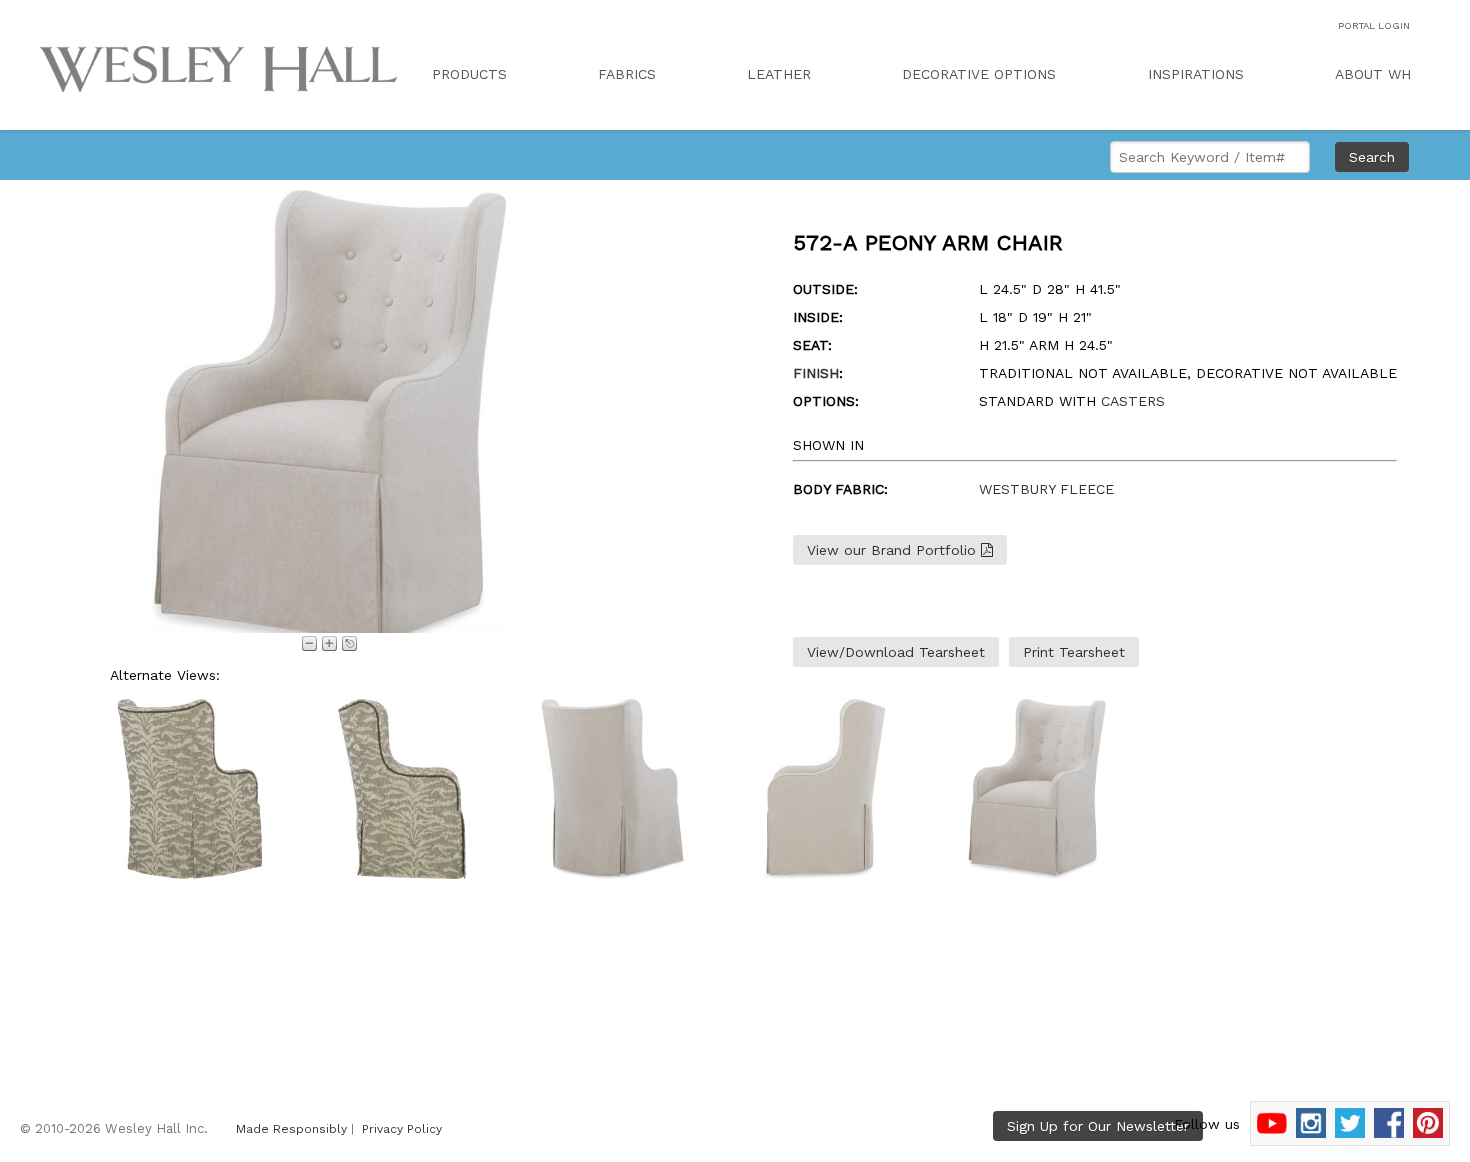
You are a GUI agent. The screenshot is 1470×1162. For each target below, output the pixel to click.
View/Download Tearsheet (896, 652)
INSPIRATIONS (1196, 74)
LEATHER (779, 74)
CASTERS (1133, 401)
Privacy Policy (402, 1129)
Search (1372, 157)
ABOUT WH (1373, 74)
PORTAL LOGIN (1374, 25)
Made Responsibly (291, 1129)
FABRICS (627, 74)
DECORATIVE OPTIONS (979, 74)
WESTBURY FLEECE (1046, 489)
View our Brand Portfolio (894, 550)
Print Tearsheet (1074, 652)
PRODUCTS (469, 74)
